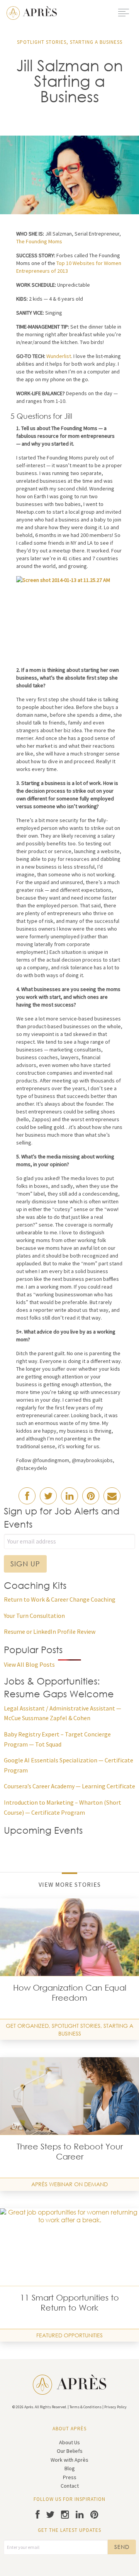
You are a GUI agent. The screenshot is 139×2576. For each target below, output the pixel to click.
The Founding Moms (39, 241)
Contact (70, 2486)
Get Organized (27, 2026)
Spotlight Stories (42, 42)
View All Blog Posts (29, 1664)
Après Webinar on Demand (69, 2184)
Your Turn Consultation (34, 1616)
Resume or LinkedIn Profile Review (50, 1631)
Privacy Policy (115, 2407)
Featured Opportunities (69, 2335)
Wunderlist (59, 356)
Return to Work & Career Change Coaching (60, 1599)
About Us (69, 2442)
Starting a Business (96, 42)
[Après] (32, 12)
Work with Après (69, 2460)
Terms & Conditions (86, 2407)
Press (70, 2477)
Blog (70, 2468)
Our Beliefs (70, 2451)
